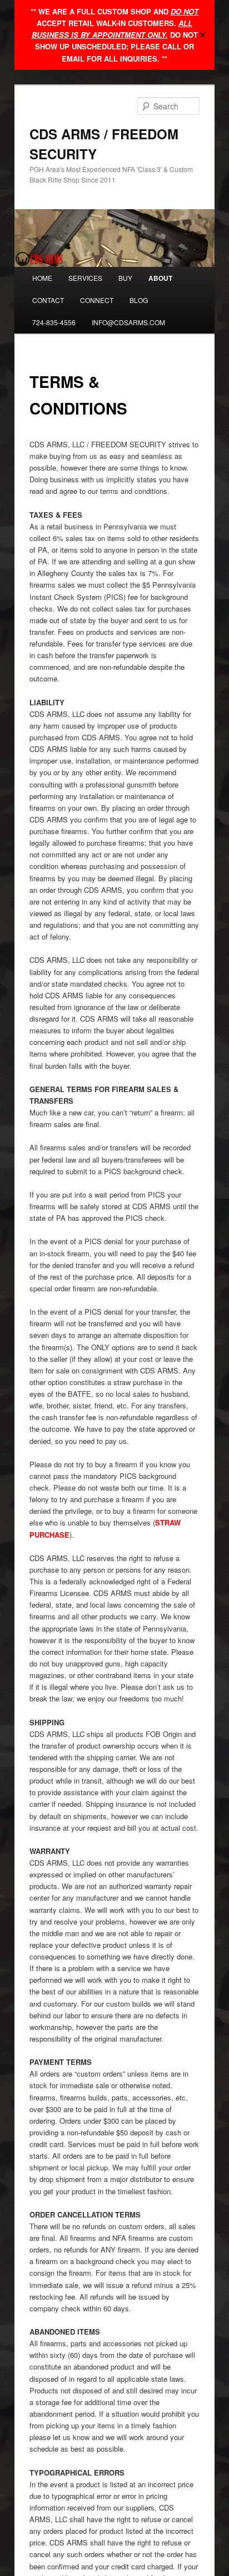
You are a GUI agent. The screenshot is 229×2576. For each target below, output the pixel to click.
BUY (125, 278)
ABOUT (160, 278)
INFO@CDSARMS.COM (128, 322)
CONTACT (48, 300)
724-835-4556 (54, 322)
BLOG (139, 300)
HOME (42, 278)
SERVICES (85, 278)
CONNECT (97, 300)
